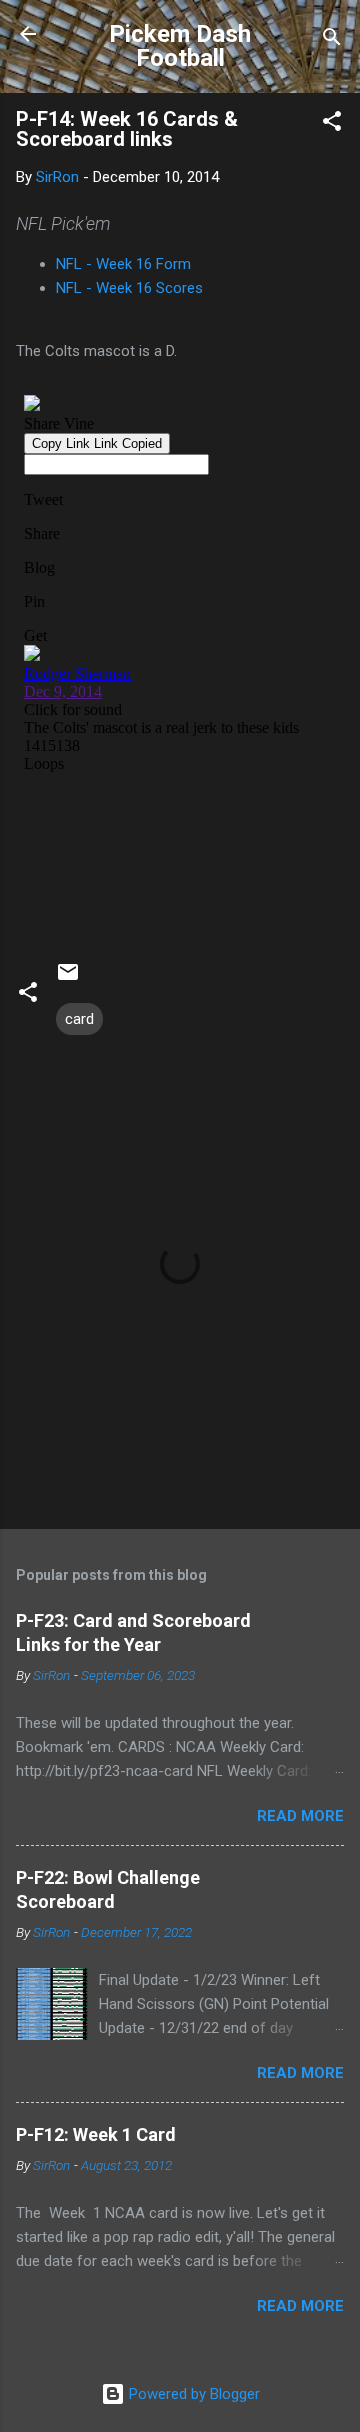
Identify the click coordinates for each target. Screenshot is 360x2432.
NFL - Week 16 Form (123, 264)
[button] (332, 124)
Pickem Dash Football (180, 46)
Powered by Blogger (192, 2394)
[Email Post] (68, 979)
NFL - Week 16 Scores (129, 288)
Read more (300, 1816)
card (79, 1019)
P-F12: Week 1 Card (96, 2134)
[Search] (332, 40)
